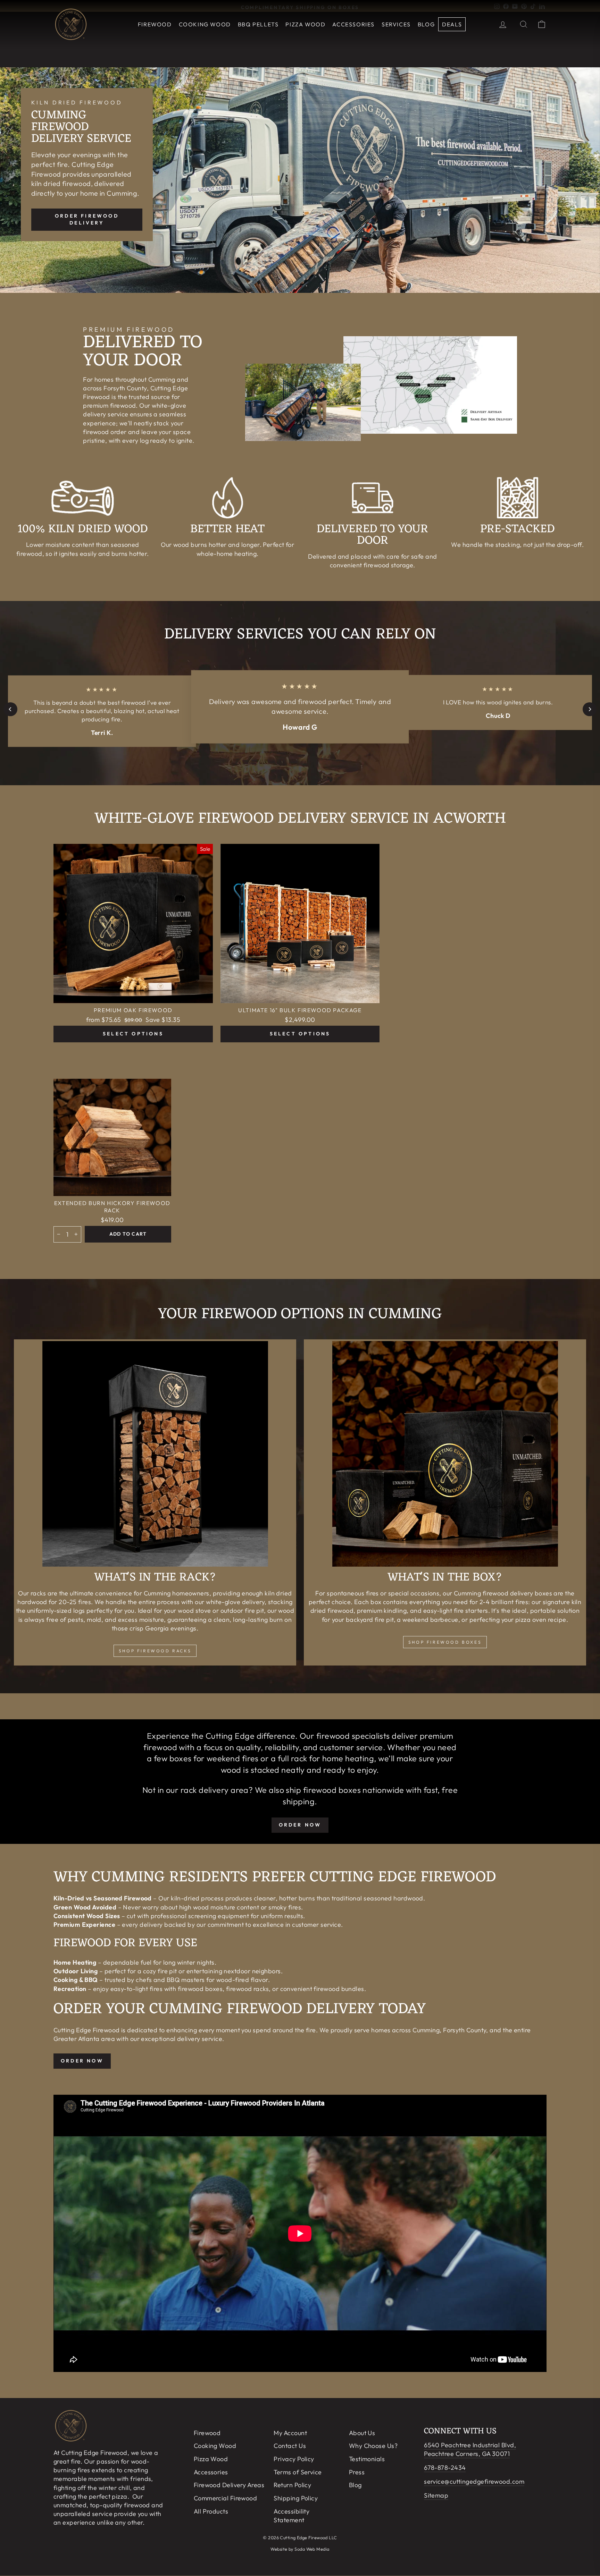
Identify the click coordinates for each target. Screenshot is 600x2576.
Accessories (353, 24)
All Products (211, 2511)
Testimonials (367, 2459)
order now (300, 1825)
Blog (426, 24)
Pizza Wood (305, 24)
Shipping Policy (296, 2498)
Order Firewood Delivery (87, 219)
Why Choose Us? (373, 2446)
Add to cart (128, 1234)
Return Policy (292, 2485)
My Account (290, 2433)
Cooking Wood (205, 24)
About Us (362, 2433)
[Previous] (10, 709)
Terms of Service (298, 2472)
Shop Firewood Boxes (445, 1642)
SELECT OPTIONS (133, 1034)
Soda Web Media (312, 2549)
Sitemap (436, 2495)
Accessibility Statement (291, 2516)
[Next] (590, 709)
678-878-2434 (445, 2468)
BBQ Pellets (258, 24)
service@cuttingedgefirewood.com (474, 2481)
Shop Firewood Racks (155, 1651)
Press (357, 2472)
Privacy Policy (294, 2459)
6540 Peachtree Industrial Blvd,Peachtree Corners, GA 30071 (470, 2449)
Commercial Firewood (226, 2498)
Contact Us (290, 2446)
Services (396, 24)
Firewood (155, 24)
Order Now (82, 2061)
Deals (452, 24)
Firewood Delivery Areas (229, 2485)
